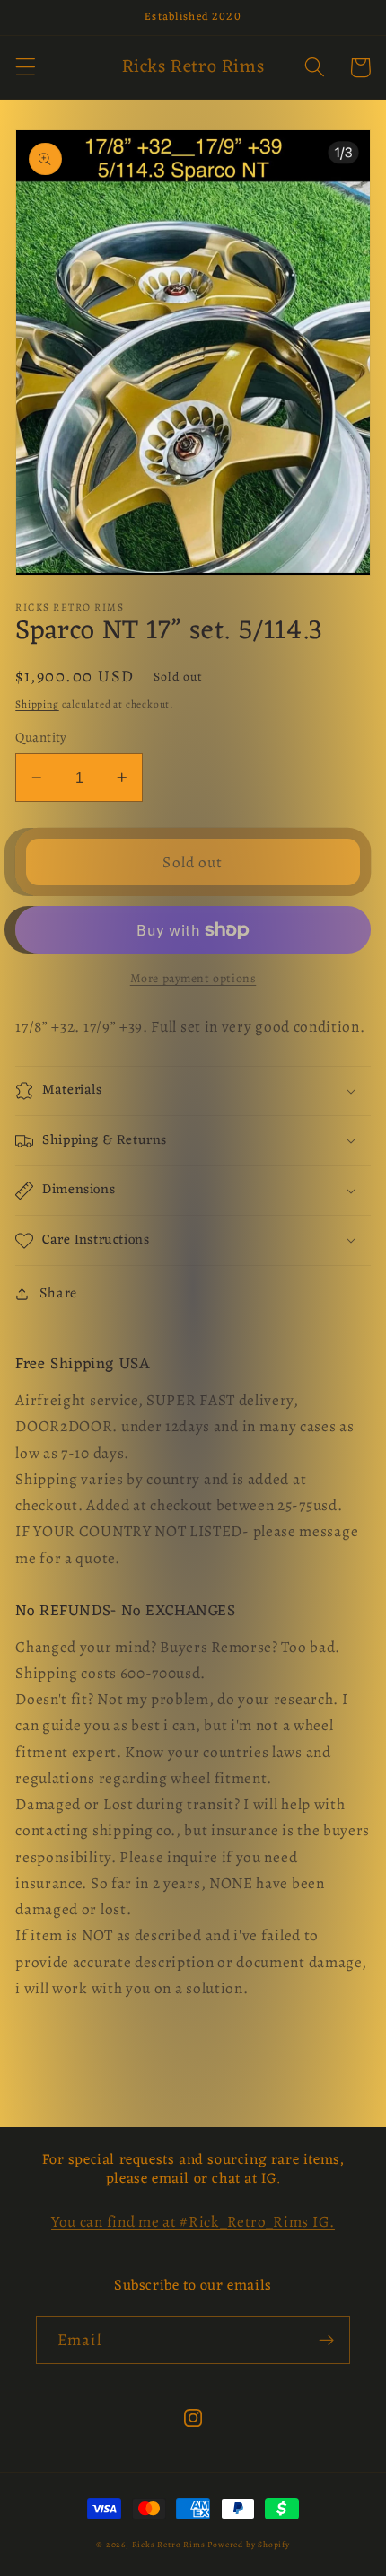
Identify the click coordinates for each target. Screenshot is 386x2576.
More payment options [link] (193, 978)
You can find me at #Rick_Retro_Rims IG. (193, 2221)
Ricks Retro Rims (169, 2544)
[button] (26, 68)
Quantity (41, 737)
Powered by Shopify (249, 2544)
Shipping (37, 704)
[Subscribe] (326, 2340)
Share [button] (58, 1293)
